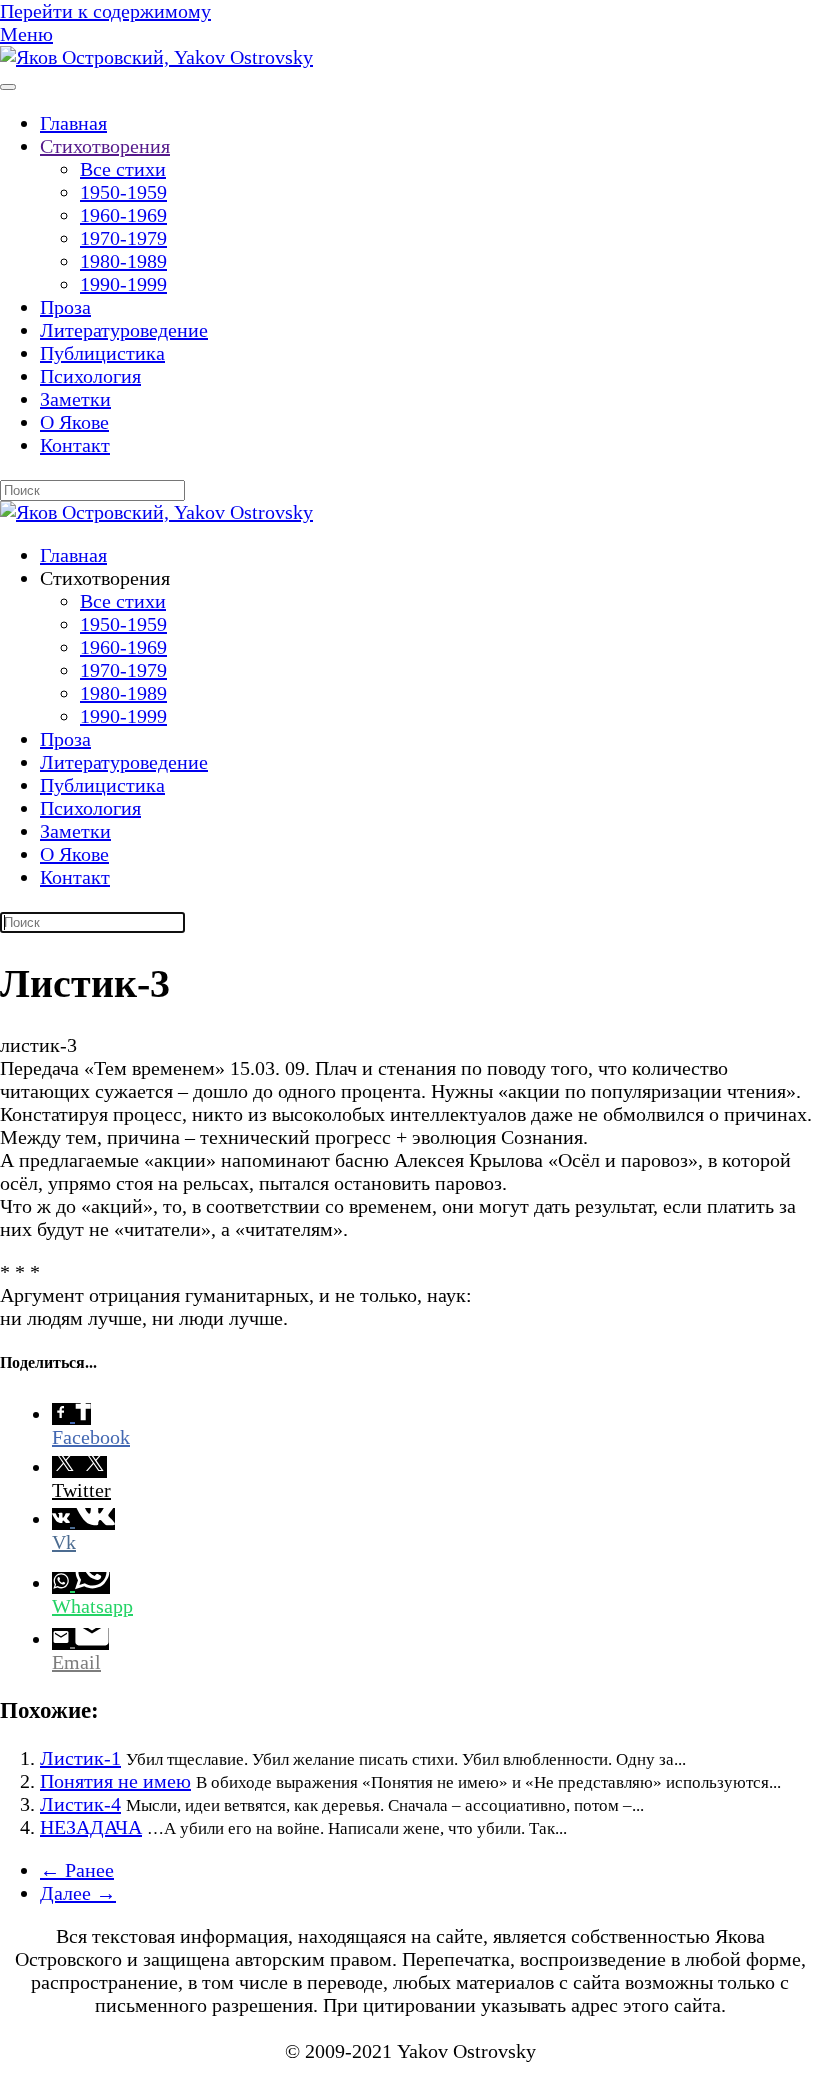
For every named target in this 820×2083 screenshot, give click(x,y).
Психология (90, 376)
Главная (73, 123)
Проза (65, 307)
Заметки (75, 399)
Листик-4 (80, 1804)
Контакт (75, 445)
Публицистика (102, 353)
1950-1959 (123, 192)
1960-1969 (123, 215)
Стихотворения (105, 146)
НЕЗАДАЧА (91, 1827)
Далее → (78, 1893)
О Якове (74, 422)
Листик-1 (80, 1758)
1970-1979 (123, 238)
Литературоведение (124, 330)
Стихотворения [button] (105, 578)
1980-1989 (123, 261)
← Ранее (77, 1870)
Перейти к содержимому (105, 11)
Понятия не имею (115, 1781)
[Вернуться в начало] (156, 57)
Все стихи (123, 169)
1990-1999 (123, 284)
